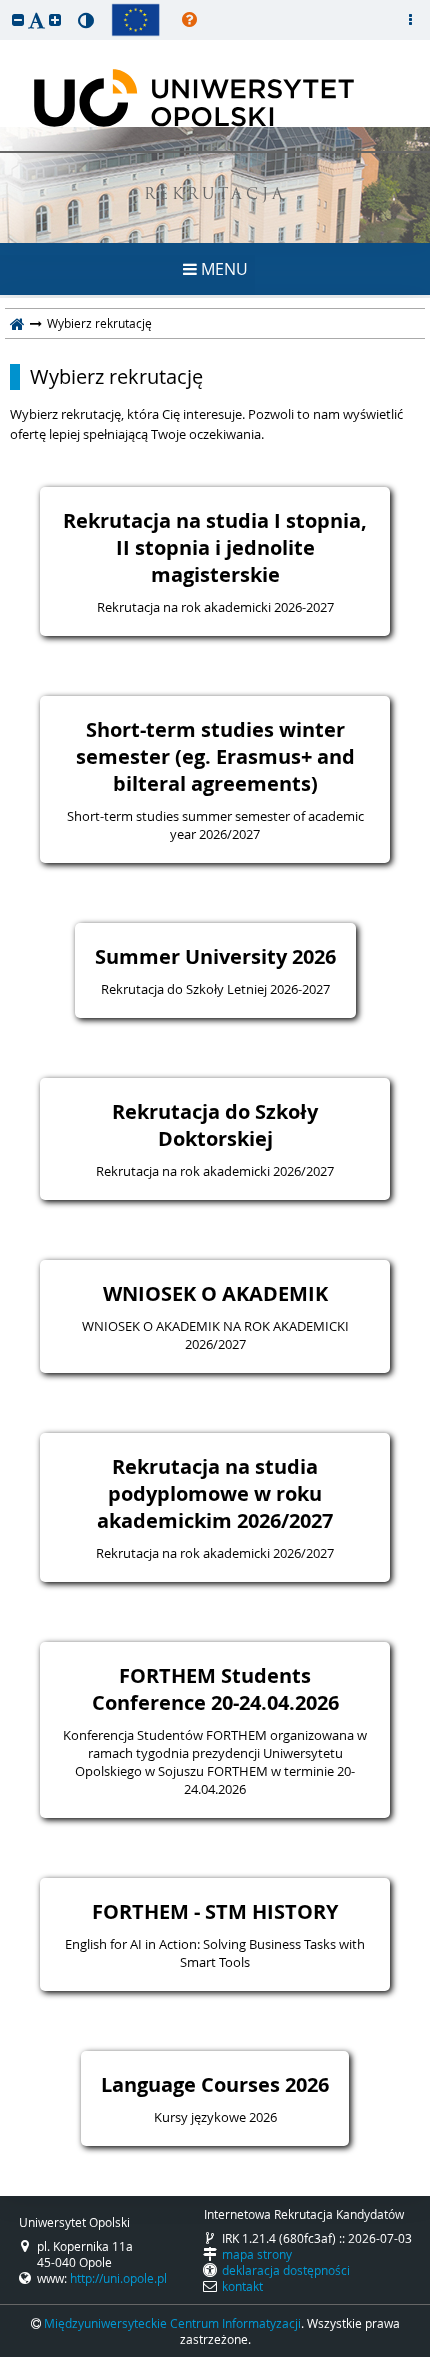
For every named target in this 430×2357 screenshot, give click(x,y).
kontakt (242, 2286)
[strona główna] (17, 323)
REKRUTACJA (215, 195)
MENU (222, 269)
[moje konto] (410, 20)
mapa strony (257, 2254)
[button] (18, 19)
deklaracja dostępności (286, 2270)
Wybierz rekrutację (116, 377)
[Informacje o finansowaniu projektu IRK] (135, 20)
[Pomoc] (189, 20)
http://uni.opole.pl (118, 2278)
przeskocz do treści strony (5, 5)
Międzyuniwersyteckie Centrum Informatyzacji (172, 2323)
